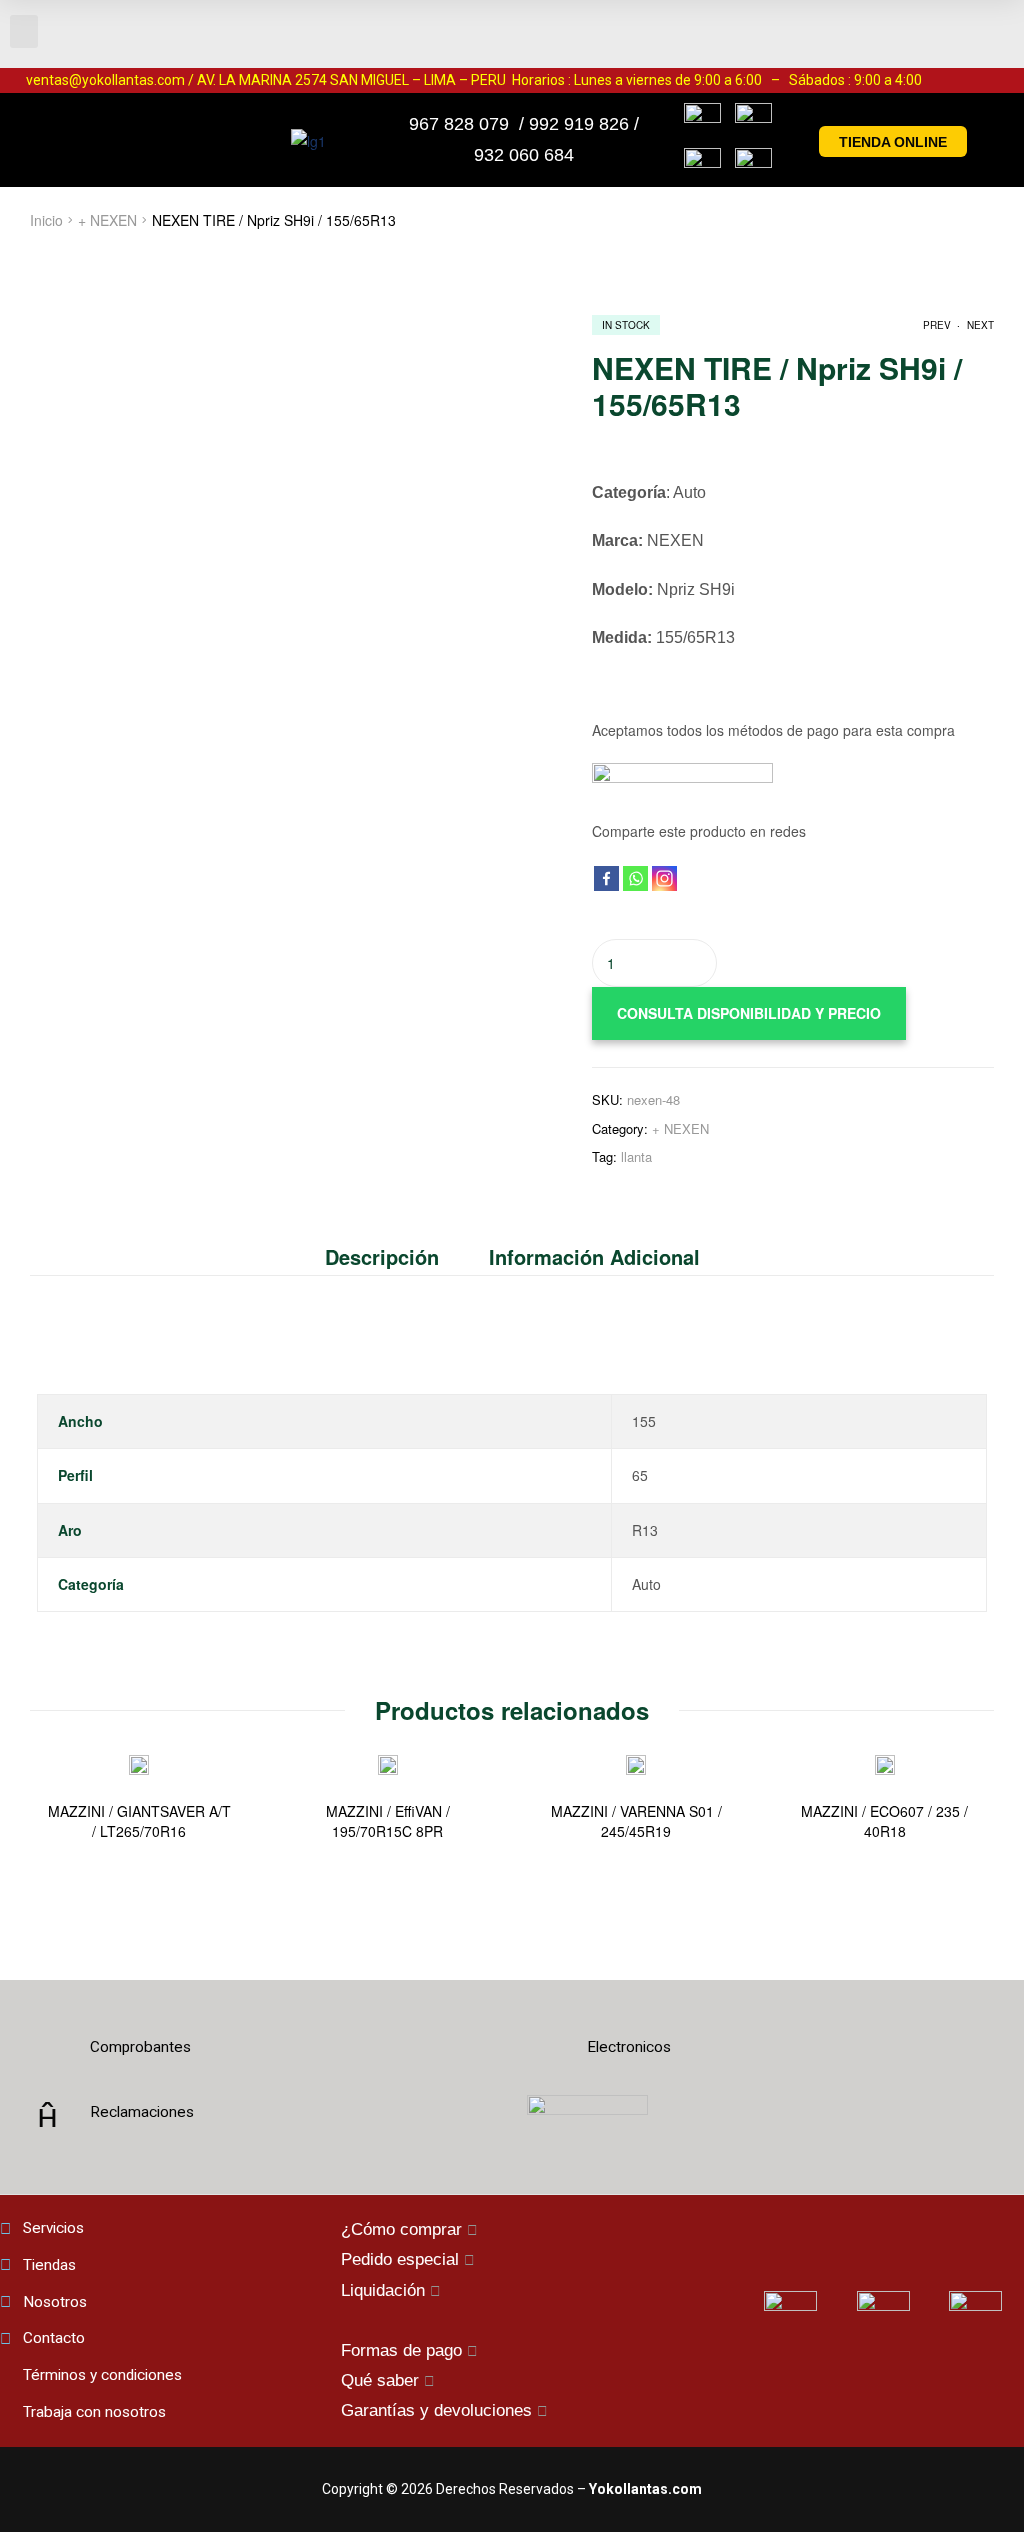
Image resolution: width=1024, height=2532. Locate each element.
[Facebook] (606, 878)
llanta (636, 1156)
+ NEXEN (107, 220)
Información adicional (594, 1256)
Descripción (382, 1256)
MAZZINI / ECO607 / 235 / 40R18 (884, 1821)
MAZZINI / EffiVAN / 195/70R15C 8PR (388, 1821)
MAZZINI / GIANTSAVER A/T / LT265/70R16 (139, 1821)
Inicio (46, 220)
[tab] (394, 1257)
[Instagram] (664, 878)
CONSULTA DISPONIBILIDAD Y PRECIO (749, 1013)
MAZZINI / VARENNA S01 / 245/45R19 (636, 1821)
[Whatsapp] (635, 878)
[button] (24, 31)
